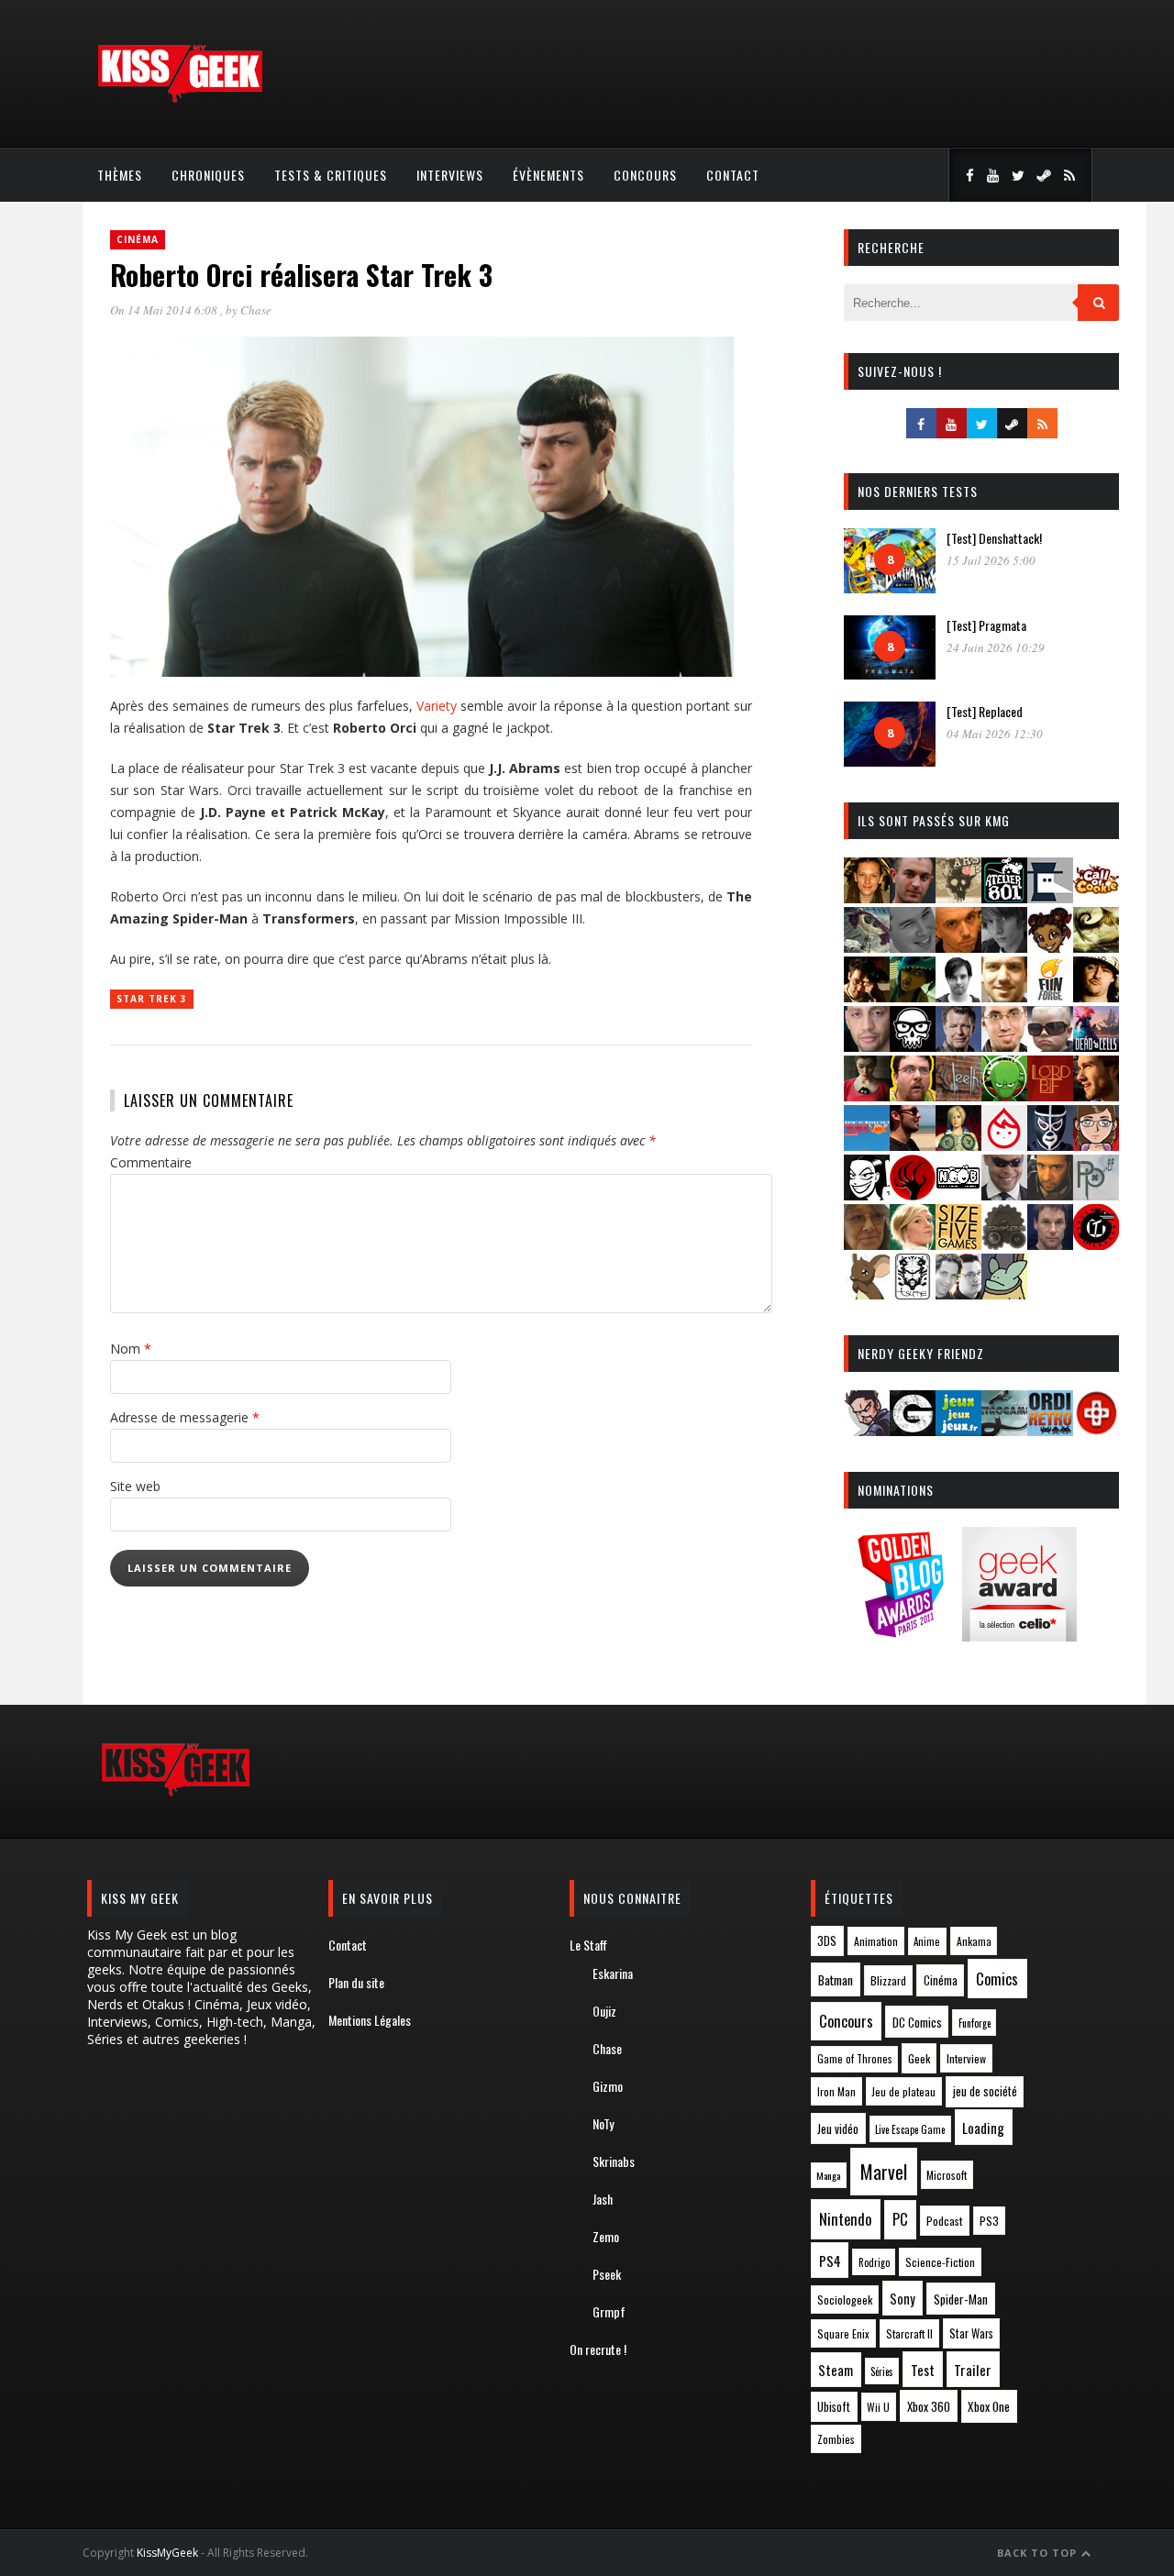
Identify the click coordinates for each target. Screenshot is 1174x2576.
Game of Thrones (855, 2059)
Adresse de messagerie (185, 1417)
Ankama (974, 1941)
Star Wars (971, 2333)
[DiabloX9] (1004, 947)
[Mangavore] (867, 1145)
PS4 (830, 2261)
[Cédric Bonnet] (913, 947)
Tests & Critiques (331, 175)
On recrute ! (598, 2349)
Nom (131, 1349)
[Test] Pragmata (986, 625)
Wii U (878, 2407)
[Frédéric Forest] (1004, 996)
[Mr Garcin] (1050, 1145)
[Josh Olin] (1004, 1046)
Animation (876, 1941)
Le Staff (588, 1945)
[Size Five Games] (958, 1244)
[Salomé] (913, 1244)
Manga (828, 2175)
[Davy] (958, 947)
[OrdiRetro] (1050, 1430)
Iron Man (836, 2091)
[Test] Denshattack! (994, 538)
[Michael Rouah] (1004, 1145)
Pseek (607, 2274)
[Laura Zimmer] (867, 1095)
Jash (603, 2199)
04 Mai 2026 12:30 (995, 734)
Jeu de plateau (903, 2091)
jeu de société (985, 2091)
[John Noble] (958, 1046)
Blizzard (888, 1980)
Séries (882, 2371)
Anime (927, 1941)
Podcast (945, 2221)
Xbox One (989, 2406)
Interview (966, 2058)
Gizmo (608, 2086)
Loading (983, 2128)
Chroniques (208, 175)
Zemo (606, 2236)
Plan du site (356, 1982)
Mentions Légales (370, 2020)
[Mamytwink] (1096, 1095)
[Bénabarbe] (1050, 897)
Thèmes (120, 175)
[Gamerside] (913, 1430)
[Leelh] (958, 1095)
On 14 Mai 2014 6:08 (165, 310)
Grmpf (609, 2311)
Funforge (975, 2023)
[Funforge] (1050, 996)
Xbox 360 (929, 2406)
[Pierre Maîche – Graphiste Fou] (867, 1430)
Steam (836, 2370)
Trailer (973, 2370)
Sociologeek (845, 2300)
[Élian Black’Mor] (1096, 947)
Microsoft (947, 2175)
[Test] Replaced (985, 711)
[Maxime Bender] (913, 1145)
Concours (645, 175)
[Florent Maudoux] (913, 996)
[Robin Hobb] (867, 1244)
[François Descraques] (958, 996)
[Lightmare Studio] (1004, 1095)
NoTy (603, 2123)
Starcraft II (909, 2333)
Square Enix (843, 2333)
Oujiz (604, 2011)
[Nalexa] (1096, 1145)
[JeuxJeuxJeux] (958, 1430)
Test (923, 2370)
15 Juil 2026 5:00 (991, 560)
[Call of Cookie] (1096, 897)
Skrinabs (614, 2161)
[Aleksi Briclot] (867, 897)
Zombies (836, 2439)
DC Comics (917, 2022)
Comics (997, 1979)
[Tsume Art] (913, 1294)
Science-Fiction (940, 2262)
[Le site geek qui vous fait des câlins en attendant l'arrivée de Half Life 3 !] (180, 99)
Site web (135, 1486)
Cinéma (138, 239)
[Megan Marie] (958, 1145)
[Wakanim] (958, 1294)
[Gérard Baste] (1096, 996)
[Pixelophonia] (1096, 1194)
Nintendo (845, 2219)
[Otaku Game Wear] (1096, 1430)
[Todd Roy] (1050, 1244)
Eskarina (613, 1973)
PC (900, 2219)
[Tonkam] (1096, 1244)
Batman (836, 1979)
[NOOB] (958, 1194)
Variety (437, 706)
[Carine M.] (867, 947)
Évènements (548, 175)
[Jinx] (913, 1046)
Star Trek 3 (152, 999)
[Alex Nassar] (913, 897)
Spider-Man (961, 2299)
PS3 (989, 2221)
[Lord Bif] (1050, 1095)
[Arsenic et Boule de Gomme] (958, 897)
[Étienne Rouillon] (867, 996)
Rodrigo (874, 2262)
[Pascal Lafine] (1004, 1194)
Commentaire (151, 1162)
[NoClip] (913, 1194)
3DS (827, 1941)
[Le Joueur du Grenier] (913, 1095)
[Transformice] (867, 1294)
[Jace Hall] (867, 1046)
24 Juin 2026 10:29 (996, 647)
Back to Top (1039, 2553)
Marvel (884, 2172)
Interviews (450, 175)
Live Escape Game (910, 2129)
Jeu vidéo (838, 2129)
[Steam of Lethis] (1004, 1244)
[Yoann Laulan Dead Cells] (1096, 1046)
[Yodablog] (1004, 1294)
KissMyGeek (167, 2553)
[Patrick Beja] (1050, 1194)
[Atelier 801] (1004, 897)
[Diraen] (1050, 947)
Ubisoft (834, 2407)
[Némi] (867, 1194)
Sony (903, 2299)
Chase (256, 310)
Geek (919, 2058)
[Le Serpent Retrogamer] (1004, 1430)
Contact (733, 175)
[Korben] (1050, 1046)
